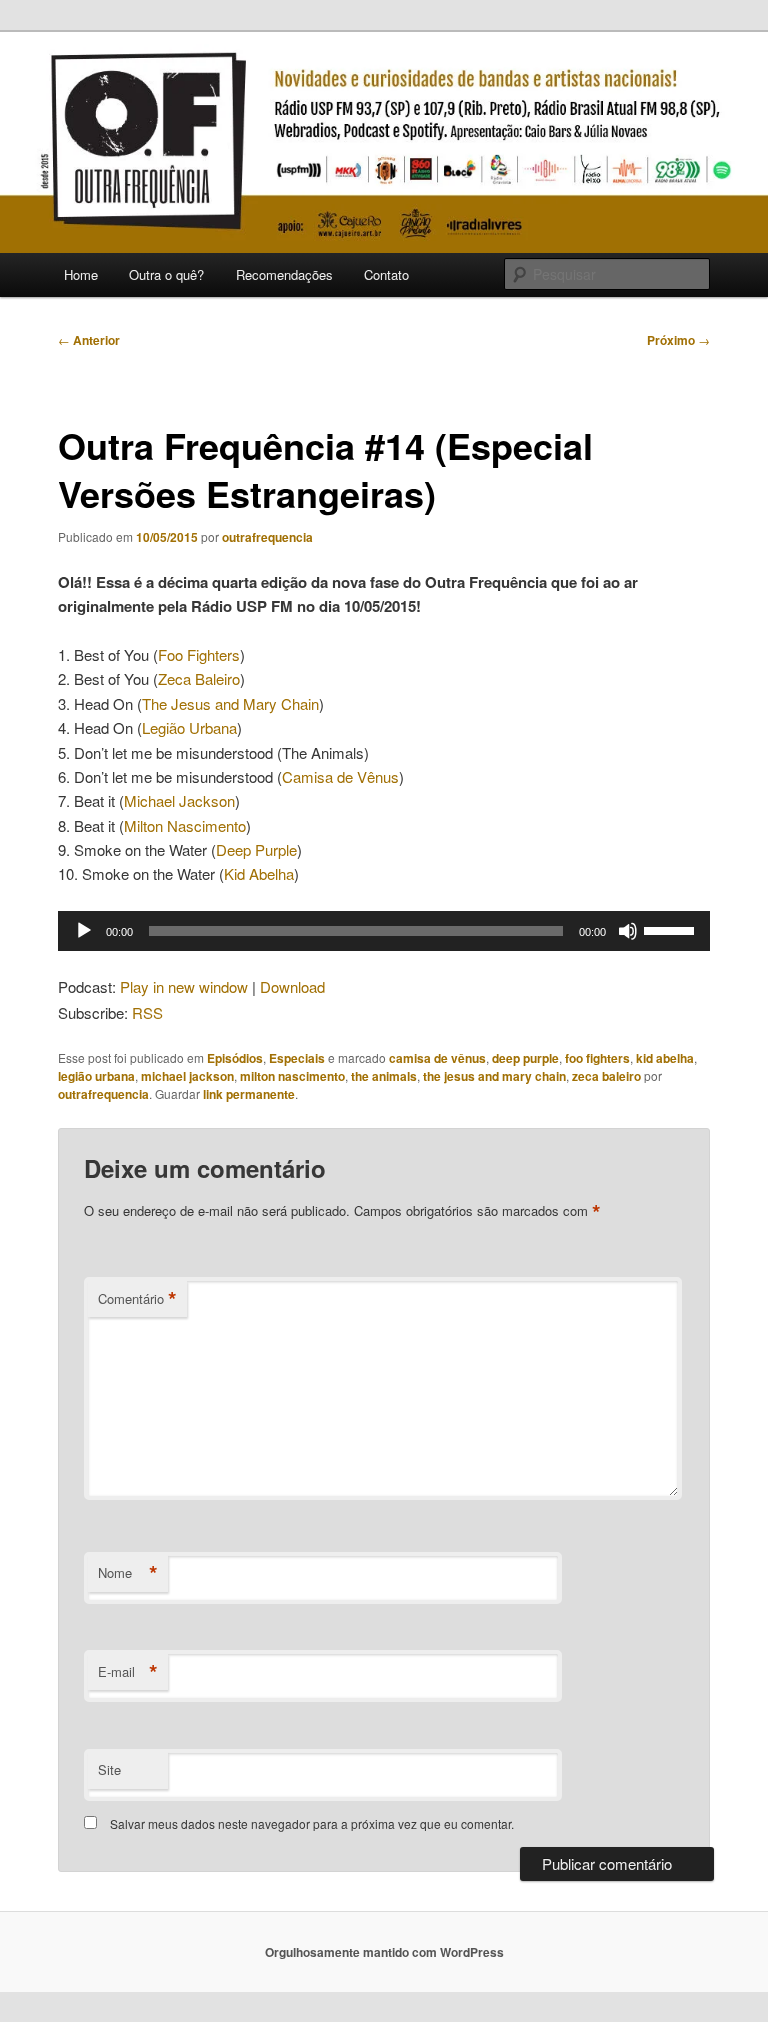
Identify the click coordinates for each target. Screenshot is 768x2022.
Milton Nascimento (185, 825)
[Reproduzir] (84, 931)
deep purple (525, 1058)
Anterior (89, 340)
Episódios (235, 1058)
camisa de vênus (437, 1058)
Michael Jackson (179, 800)
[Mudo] (628, 931)
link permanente (249, 1094)
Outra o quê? (166, 274)
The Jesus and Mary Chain (230, 703)
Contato (386, 274)
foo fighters (597, 1058)
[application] (383, 931)
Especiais (297, 1058)
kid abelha (665, 1058)
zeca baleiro (606, 1076)
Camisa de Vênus (340, 776)
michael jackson (187, 1076)
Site (109, 1769)
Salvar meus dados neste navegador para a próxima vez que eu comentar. (312, 1823)
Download (292, 986)
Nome (128, 1573)
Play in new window (184, 986)
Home (81, 274)
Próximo (678, 340)
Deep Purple (256, 849)
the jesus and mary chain (494, 1076)
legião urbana (96, 1076)
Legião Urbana (189, 727)
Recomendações (284, 274)
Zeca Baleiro (199, 678)
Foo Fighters (199, 654)
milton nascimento (292, 1076)
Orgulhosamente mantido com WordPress (384, 1952)
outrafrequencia (267, 537)
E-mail (128, 1672)
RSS (147, 1012)
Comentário (137, 1299)
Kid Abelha (259, 873)
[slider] (672, 929)
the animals (384, 1076)
